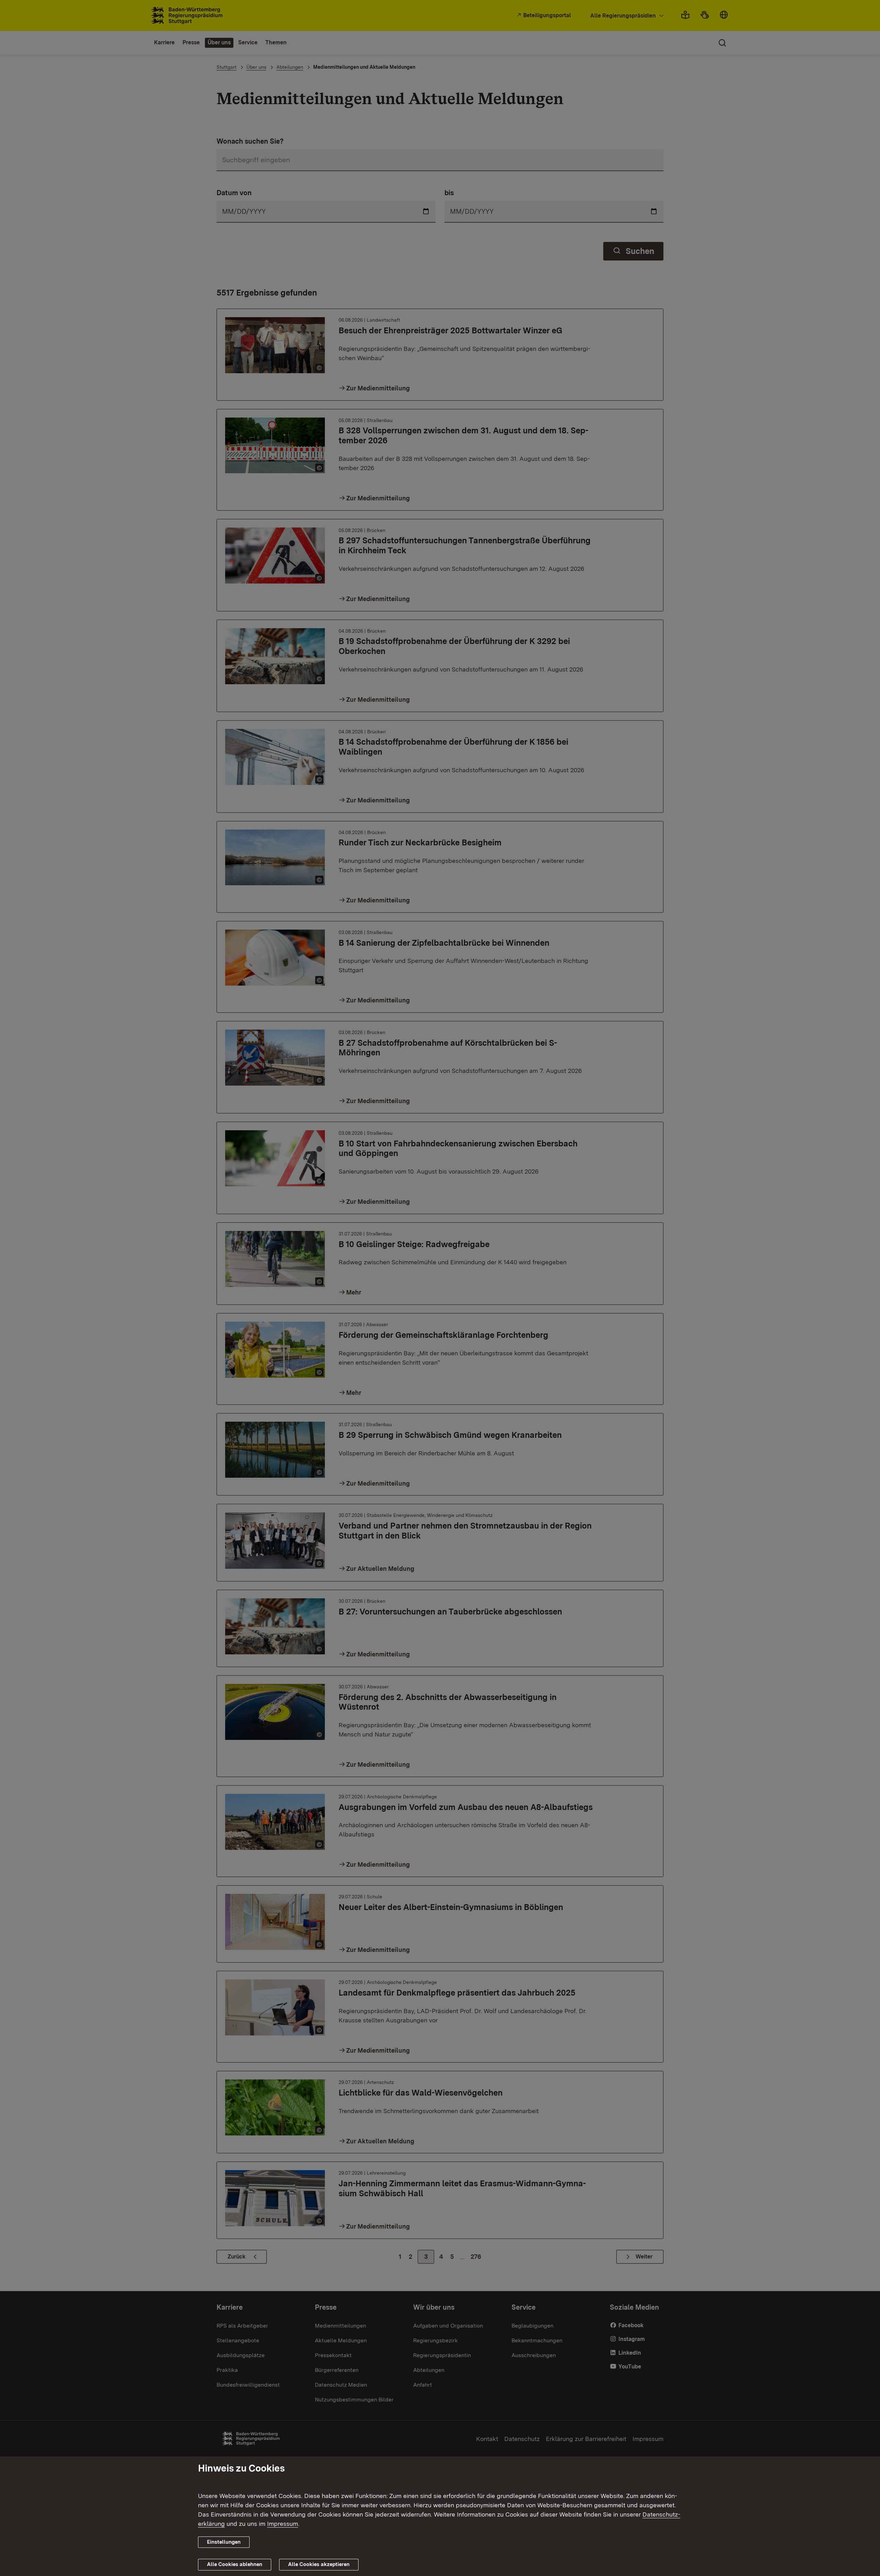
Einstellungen (224, 2542)
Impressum (283, 2524)
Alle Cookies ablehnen (235, 2564)
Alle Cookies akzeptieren (319, 2564)
